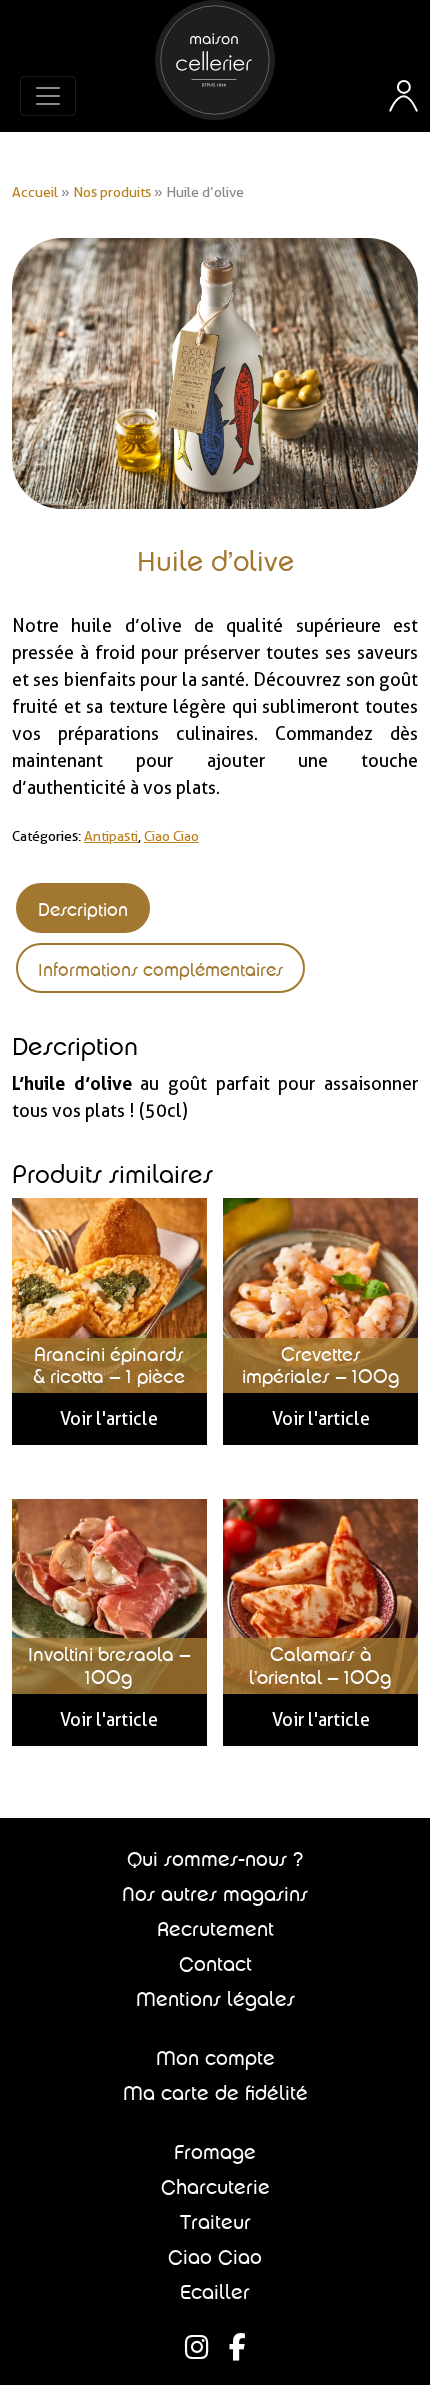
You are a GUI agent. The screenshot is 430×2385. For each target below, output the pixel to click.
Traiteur (215, 2222)
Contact (215, 1964)
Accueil (35, 192)
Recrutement (215, 1929)
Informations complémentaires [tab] (160, 969)
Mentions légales (215, 1999)
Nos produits (112, 192)
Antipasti (111, 836)
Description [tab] (83, 909)
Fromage (215, 2152)
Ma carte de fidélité (215, 2093)
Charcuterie (215, 2187)
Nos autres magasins (215, 1894)
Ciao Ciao (171, 836)
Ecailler (215, 2292)
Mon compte (215, 2058)
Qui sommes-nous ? (215, 1859)
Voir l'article (109, 1418)
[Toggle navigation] (48, 96)
